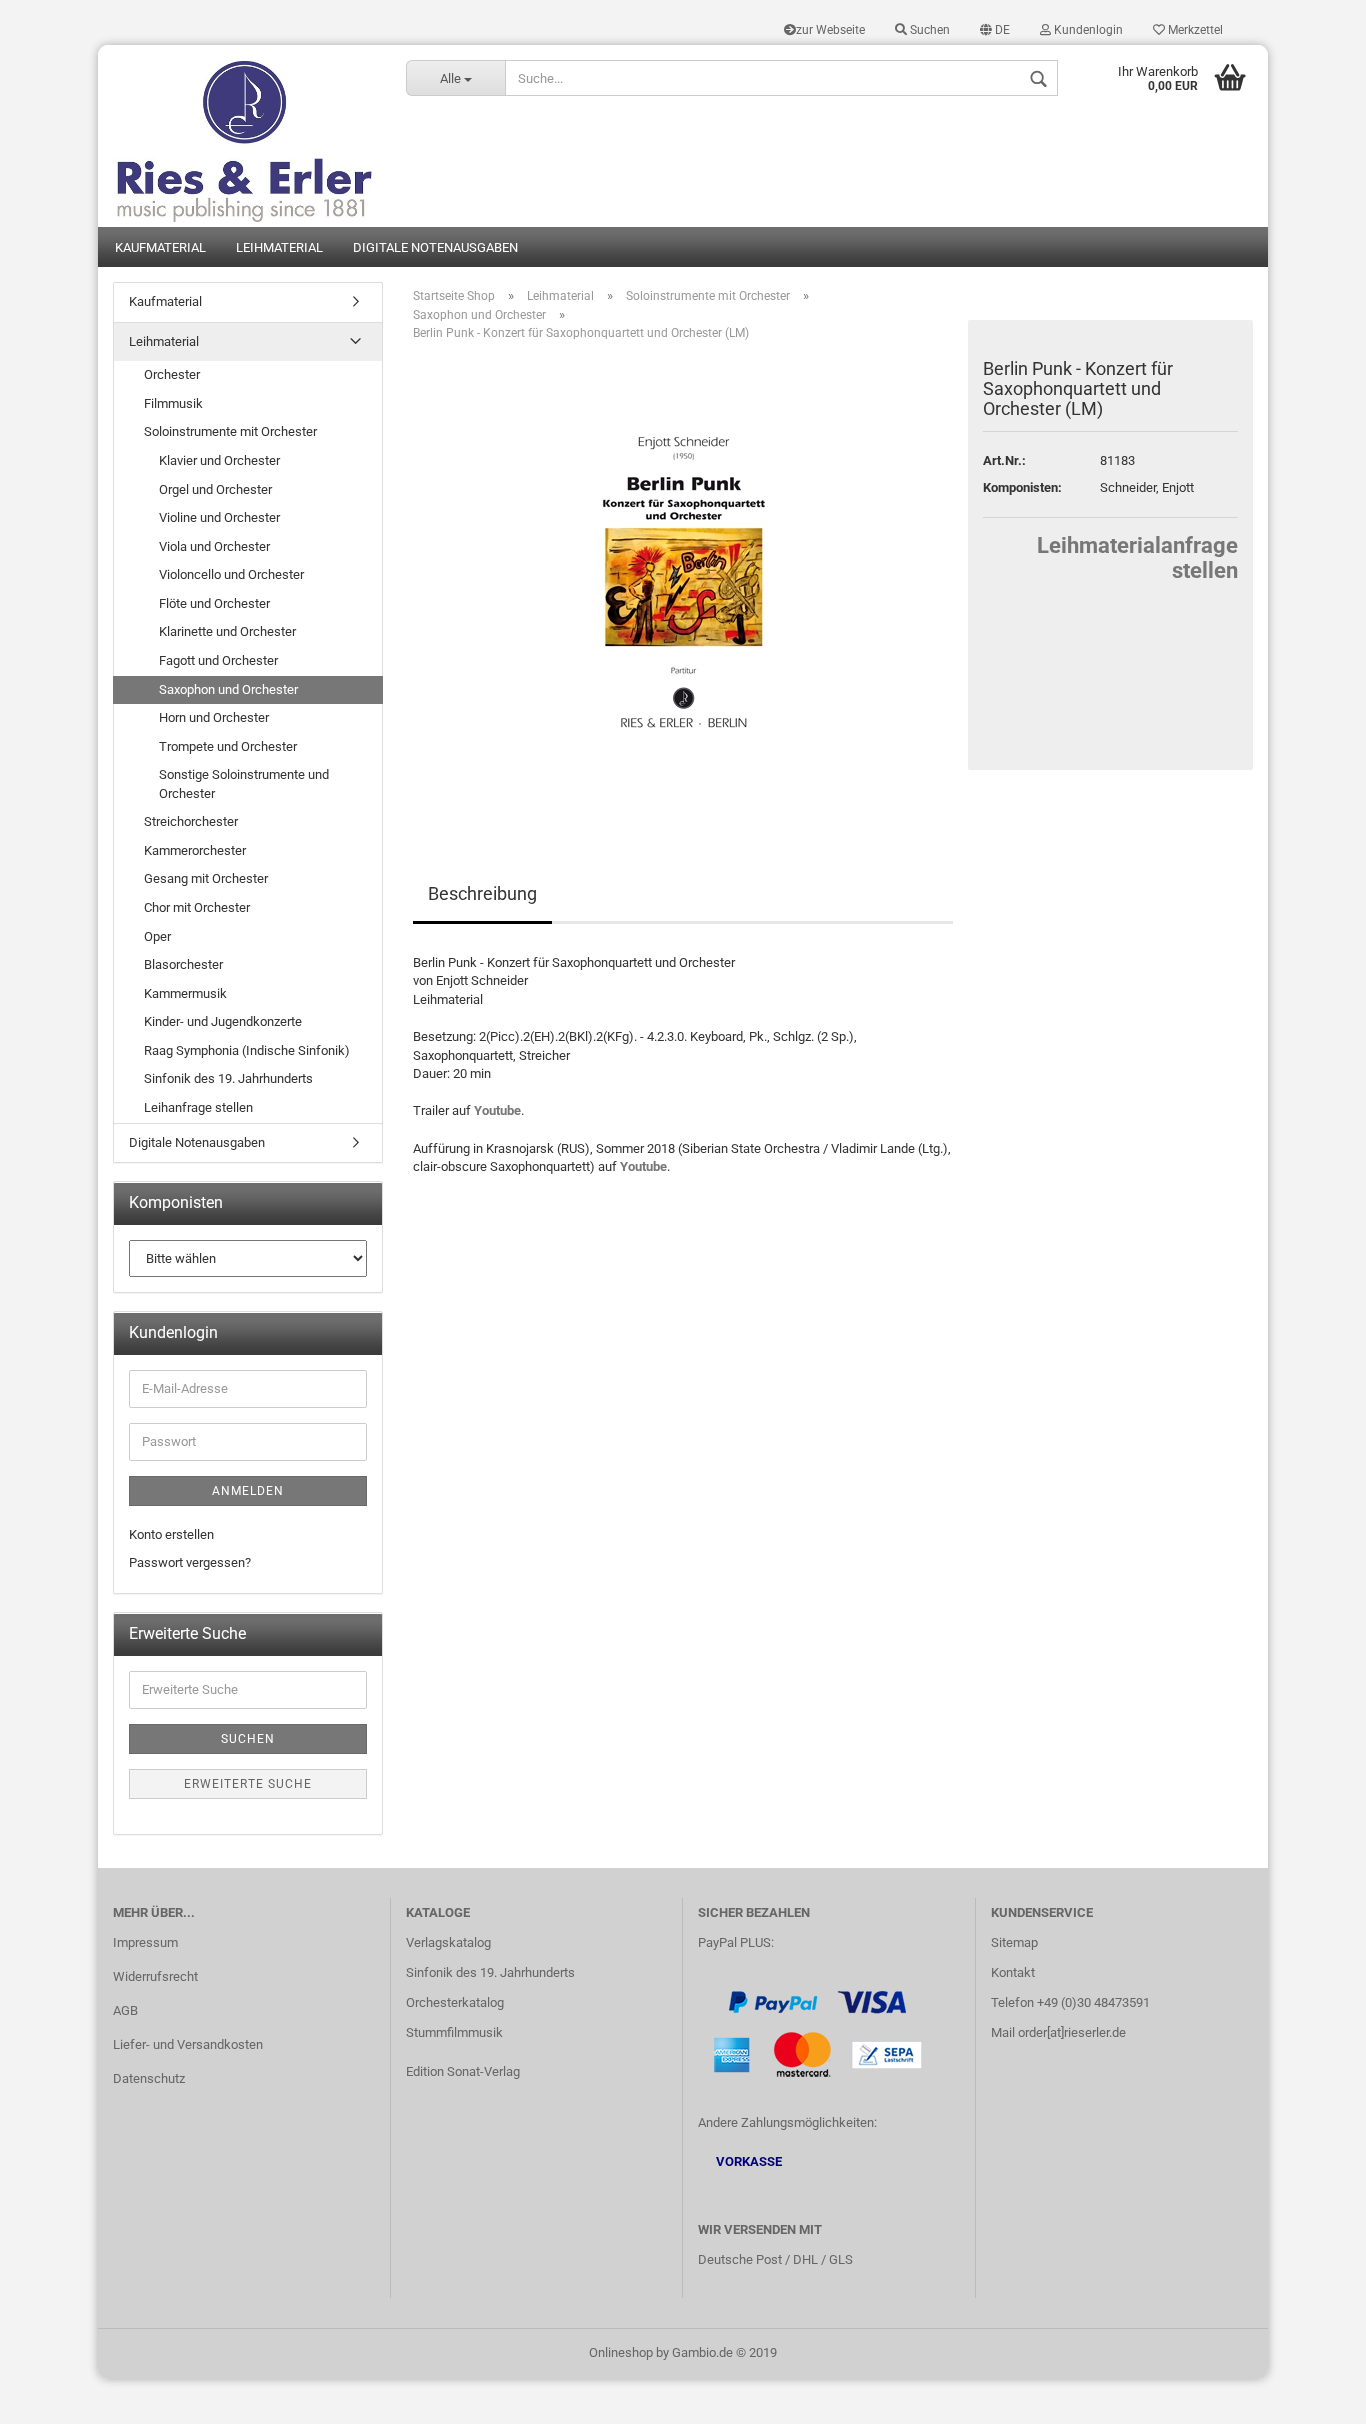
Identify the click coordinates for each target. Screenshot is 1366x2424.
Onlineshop (621, 2352)
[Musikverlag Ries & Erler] (244, 136)
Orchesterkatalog (455, 2002)
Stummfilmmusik (454, 2032)
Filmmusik (173, 403)
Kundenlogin (1087, 30)
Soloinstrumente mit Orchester (230, 431)
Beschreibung (482, 893)
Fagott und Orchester (218, 660)
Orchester (172, 374)
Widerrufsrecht (155, 1976)
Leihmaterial (279, 247)
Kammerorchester (195, 850)
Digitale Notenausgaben (435, 247)
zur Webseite (830, 30)
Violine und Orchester (219, 517)
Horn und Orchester (214, 717)
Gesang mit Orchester (206, 878)
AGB (125, 2010)
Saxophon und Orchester (228, 689)
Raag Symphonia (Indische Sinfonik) (247, 1050)
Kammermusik (185, 993)
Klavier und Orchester (219, 460)
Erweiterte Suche (248, 1784)
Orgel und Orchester (215, 489)
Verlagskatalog (448, 1942)
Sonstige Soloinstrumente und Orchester (244, 784)
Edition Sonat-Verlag (463, 2071)
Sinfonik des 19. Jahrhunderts (228, 1078)
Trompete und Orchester (228, 746)
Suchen (928, 30)
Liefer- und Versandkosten (188, 2044)
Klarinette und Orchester (227, 631)
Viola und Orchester (214, 546)
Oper (157, 936)
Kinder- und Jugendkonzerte (223, 1021)
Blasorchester (183, 964)
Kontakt (1013, 1972)
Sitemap (1014, 1942)
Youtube (497, 1110)
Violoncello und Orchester (231, 574)
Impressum (145, 1942)
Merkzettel (1194, 30)
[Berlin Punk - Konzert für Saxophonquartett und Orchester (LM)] (683, 581)
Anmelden (248, 1491)
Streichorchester (191, 821)
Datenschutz (149, 2078)
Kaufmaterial (160, 247)
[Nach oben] (1311, 2394)
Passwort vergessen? (190, 1562)
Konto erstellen (171, 1534)
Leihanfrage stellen (198, 1107)
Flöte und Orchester (214, 603)
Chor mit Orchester (197, 907)
